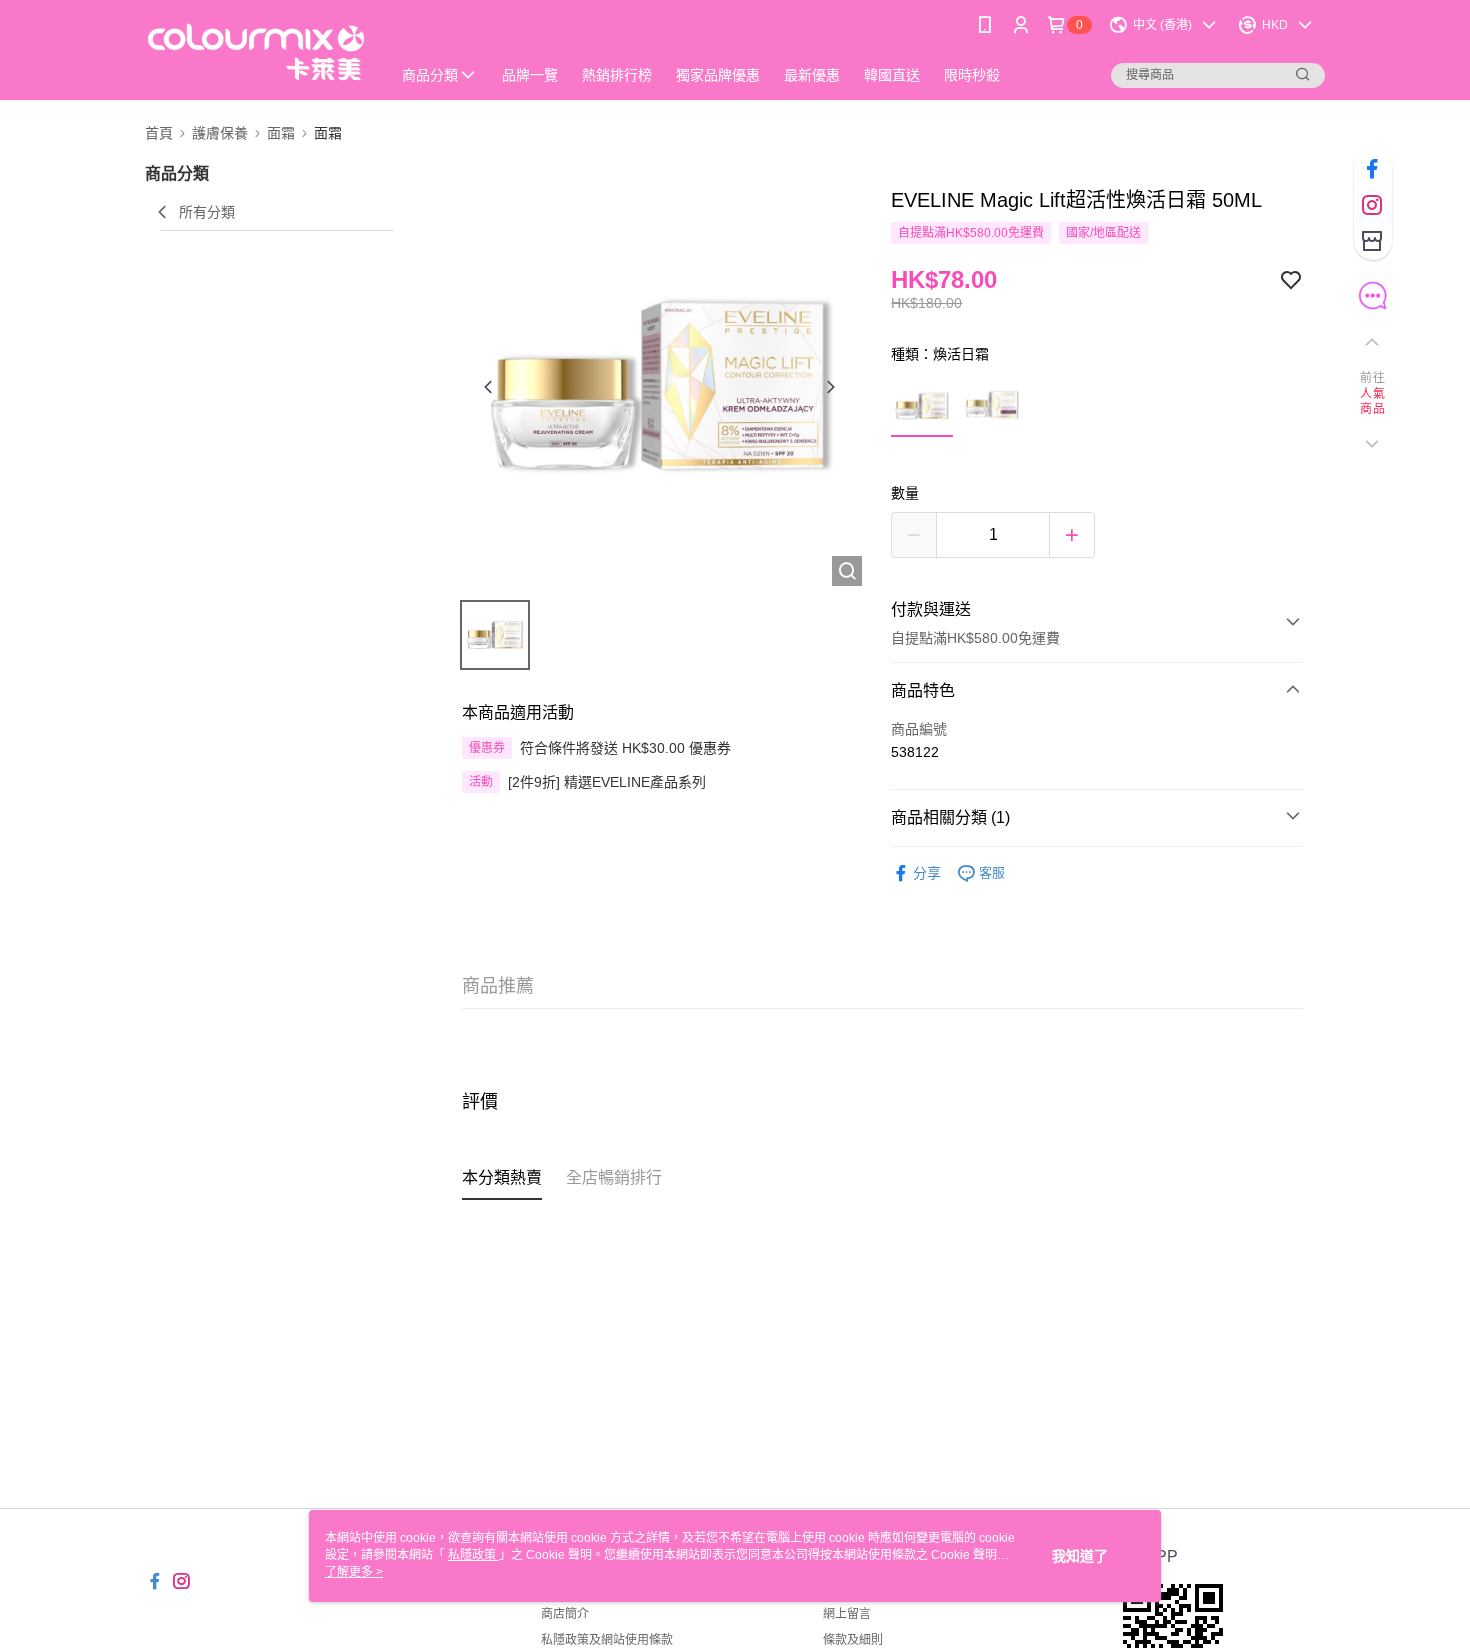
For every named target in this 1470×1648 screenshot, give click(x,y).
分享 (927, 873)
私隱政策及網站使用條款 (607, 1640)
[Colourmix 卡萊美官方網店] (256, 52)
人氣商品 (1372, 402)
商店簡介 (565, 1614)
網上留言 (847, 1614)
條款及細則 (853, 1640)
